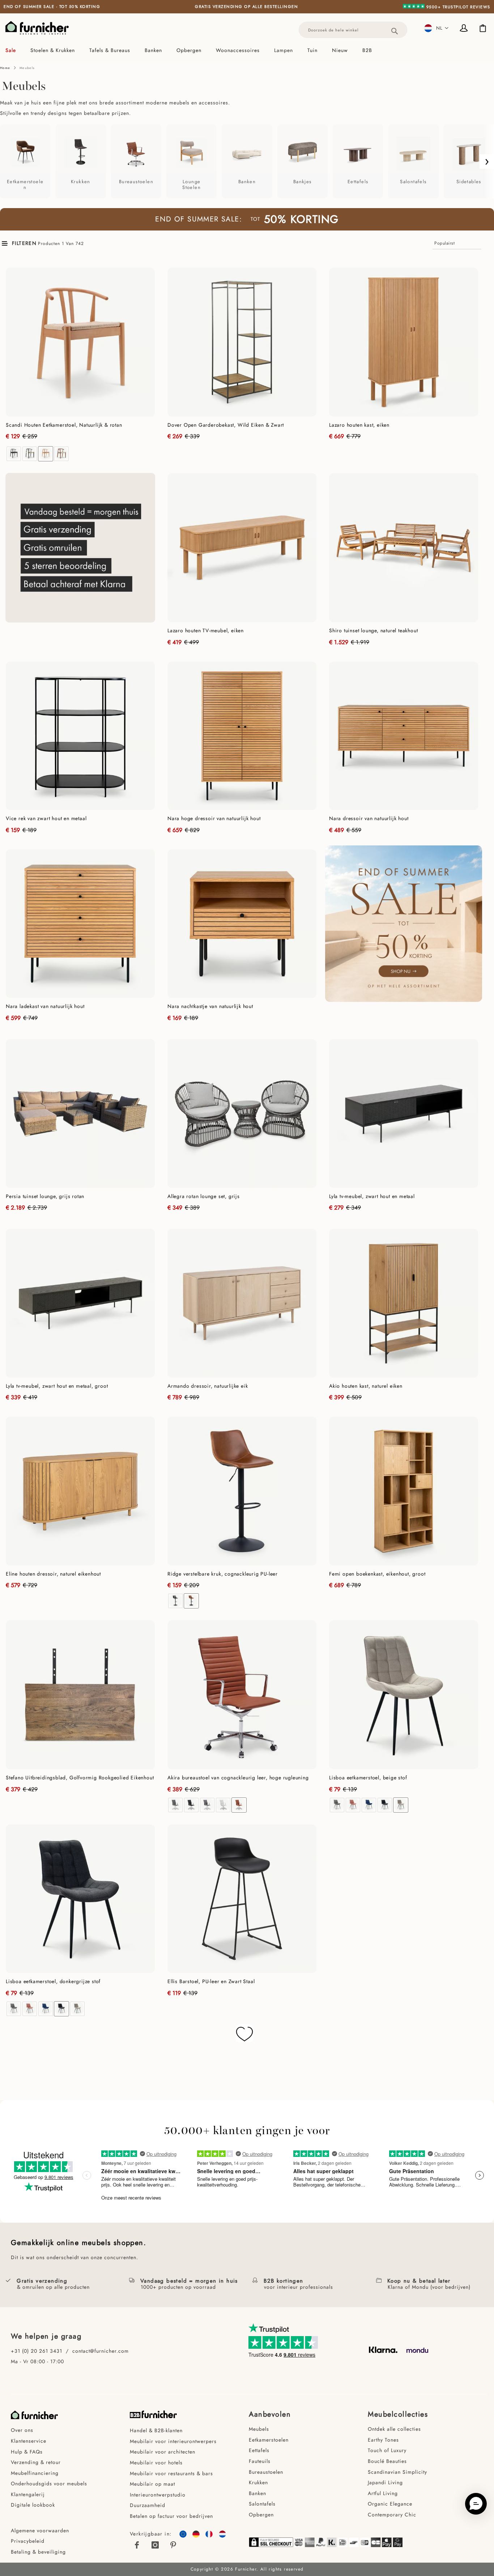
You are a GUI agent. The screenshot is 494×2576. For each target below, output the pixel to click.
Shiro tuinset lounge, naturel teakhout (373, 630)
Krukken (258, 2482)
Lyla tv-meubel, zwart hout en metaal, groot (57, 1386)
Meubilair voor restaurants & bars (171, 2473)
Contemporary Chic (392, 2515)
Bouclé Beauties (387, 2461)
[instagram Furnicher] (155, 2545)
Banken (257, 2493)
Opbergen (261, 2515)
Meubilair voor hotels (156, 2463)
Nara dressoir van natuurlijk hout (369, 818)
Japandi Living (385, 2482)
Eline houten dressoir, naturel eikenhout (53, 1574)
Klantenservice (29, 2441)
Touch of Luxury (387, 2450)
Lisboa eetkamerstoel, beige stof (368, 1778)
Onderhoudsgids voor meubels (49, 2484)
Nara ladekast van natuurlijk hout (45, 1006)
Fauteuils (260, 2461)
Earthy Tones (383, 2440)
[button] (436, 28)
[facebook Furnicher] (137, 2545)
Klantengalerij (28, 2494)
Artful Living (383, 2493)
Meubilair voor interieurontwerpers (173, 2441)
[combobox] (353, 30)
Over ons (22, 2430)
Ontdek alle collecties (394, 2429)
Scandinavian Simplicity (397, 2472)
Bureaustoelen (266, 2472)
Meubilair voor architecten (163, 2452)
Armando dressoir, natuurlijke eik (208, 1386)
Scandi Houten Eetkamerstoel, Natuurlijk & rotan (64, 425)
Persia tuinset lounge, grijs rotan (45, 1196)
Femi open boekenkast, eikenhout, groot (377, 1574)
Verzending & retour (36, 2462)
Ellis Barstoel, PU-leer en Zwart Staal (211, 1981)
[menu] (247, 50)
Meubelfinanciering (35, 2473)
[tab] (247, 50)
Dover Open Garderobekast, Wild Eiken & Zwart (226, 425)
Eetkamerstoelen (269, 2440)
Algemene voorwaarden (41, 2530)
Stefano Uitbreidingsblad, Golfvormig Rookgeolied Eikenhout (80, 1778)
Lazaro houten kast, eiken (359, 425)
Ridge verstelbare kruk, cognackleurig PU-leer (223, 1574)
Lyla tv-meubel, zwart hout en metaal (372, 1196)
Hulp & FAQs (27, 2452)
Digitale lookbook (33, 2505)
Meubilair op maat (152, 2484)
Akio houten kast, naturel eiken (366, 1386)
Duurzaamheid (148, 2505)
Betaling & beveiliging (38, 2552)
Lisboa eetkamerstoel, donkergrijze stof (53, 1981)
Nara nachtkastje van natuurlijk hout (210, 1006)
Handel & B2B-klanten (156, 2430)
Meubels (259, 2429)
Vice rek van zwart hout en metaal (46, 818)
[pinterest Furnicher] (174, 2545)
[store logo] (37, 28)
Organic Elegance (390, 2504)
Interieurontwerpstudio (158, 2495)
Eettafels (259, 2450)
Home (5, 68)
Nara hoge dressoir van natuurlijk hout (214, 818)
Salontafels (262, 2504)
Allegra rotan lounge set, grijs (204, 1196)
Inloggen (465, 29)
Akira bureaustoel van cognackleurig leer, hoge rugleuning (238, 1778)
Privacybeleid (28, 2541)
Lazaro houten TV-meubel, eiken (206, 630)
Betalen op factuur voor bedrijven (171, 2516)
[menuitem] (14, 50)
